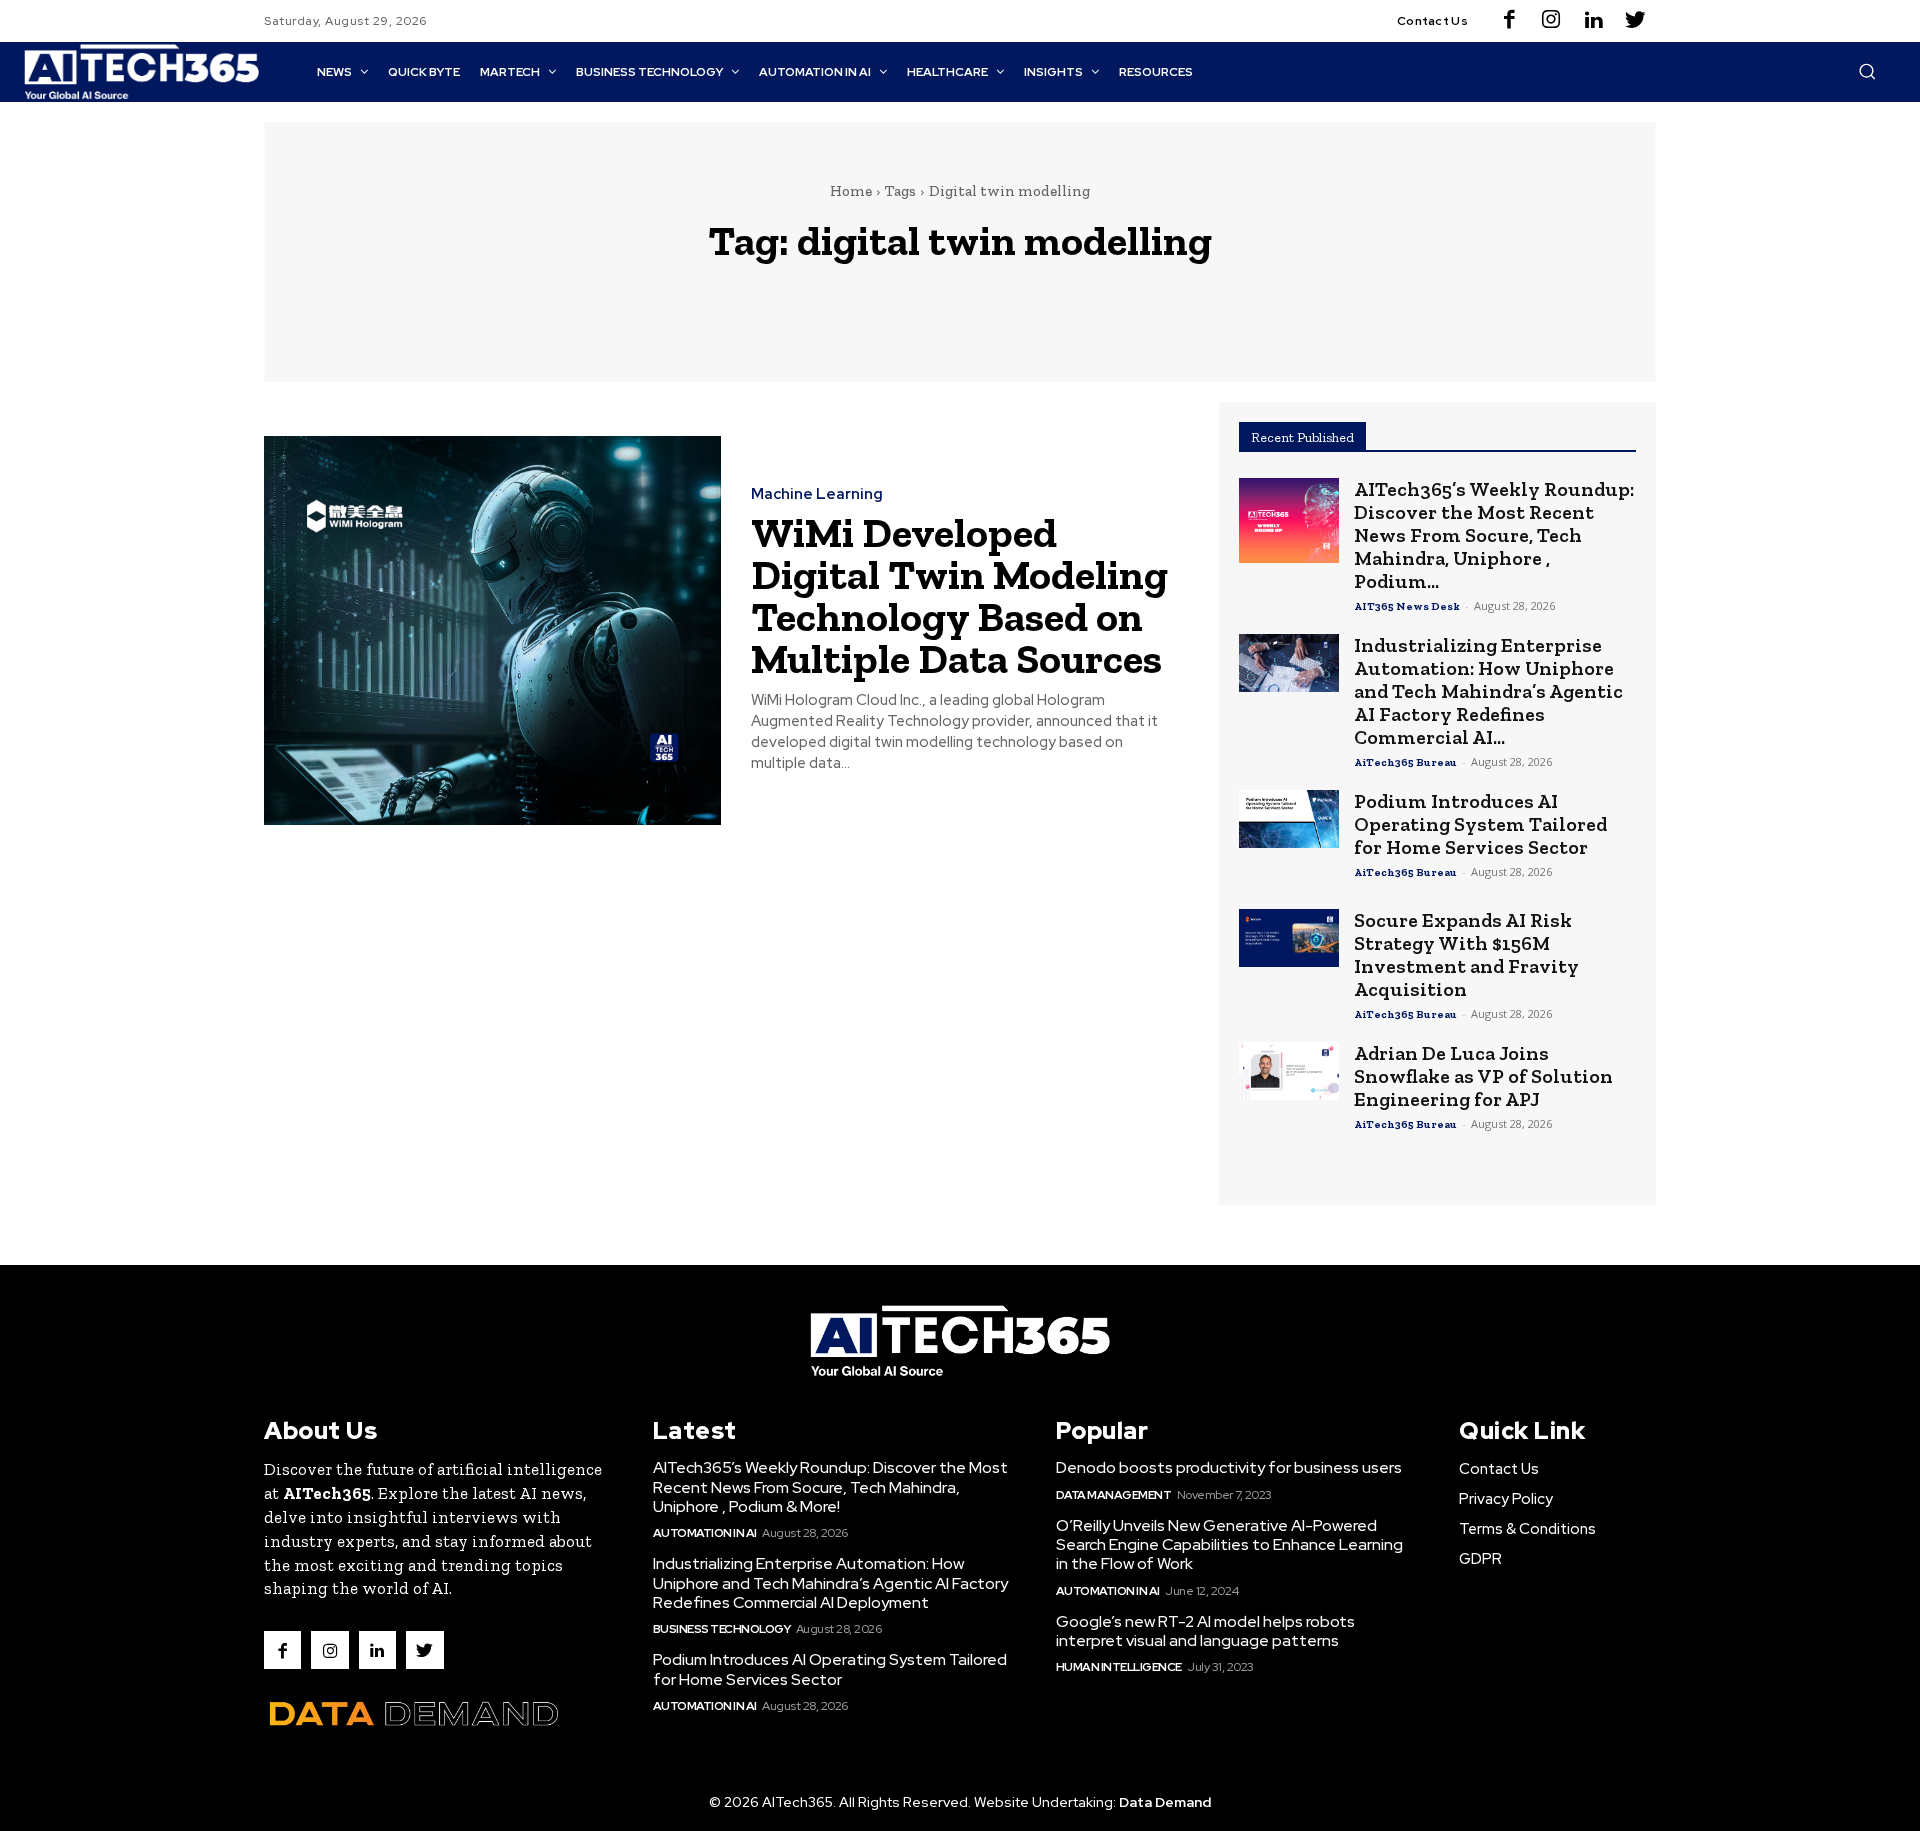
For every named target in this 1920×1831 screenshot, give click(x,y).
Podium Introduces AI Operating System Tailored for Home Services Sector (1480, 824)
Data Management (1114, 1495)
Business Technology (722, 1629)
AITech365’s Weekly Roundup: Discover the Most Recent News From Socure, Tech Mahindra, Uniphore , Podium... (1494, 535)
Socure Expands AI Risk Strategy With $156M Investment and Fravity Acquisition (1466, 954)
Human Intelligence (1119, 1667)
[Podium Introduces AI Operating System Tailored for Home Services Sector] (1289, 819)
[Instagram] (1551, 21)
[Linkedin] (1593, 21)
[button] (1867, 71)
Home (851, 191)
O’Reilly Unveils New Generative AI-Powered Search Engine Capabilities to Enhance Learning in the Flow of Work (1229, 1544)
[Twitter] (1635, 21)
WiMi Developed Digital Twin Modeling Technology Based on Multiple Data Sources (959, 595)
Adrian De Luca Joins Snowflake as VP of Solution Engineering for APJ (1483, 1076)
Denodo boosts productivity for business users (1229, 1467)
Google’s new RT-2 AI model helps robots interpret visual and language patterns (1205, 1631)
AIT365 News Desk (1407, 606)
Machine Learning (817, 494)
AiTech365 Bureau (1405, 762)
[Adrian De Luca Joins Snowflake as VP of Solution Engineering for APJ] (1289, 1071)
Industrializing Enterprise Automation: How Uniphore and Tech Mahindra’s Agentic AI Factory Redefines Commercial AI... (1488, 691)
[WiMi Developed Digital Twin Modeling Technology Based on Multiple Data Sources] (492, 630)
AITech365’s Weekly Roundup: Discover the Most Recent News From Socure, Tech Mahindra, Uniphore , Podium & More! (830, 1486)
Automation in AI (705, 1533)
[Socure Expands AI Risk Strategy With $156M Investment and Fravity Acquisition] (1289, 938)
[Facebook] (1509, 21)
